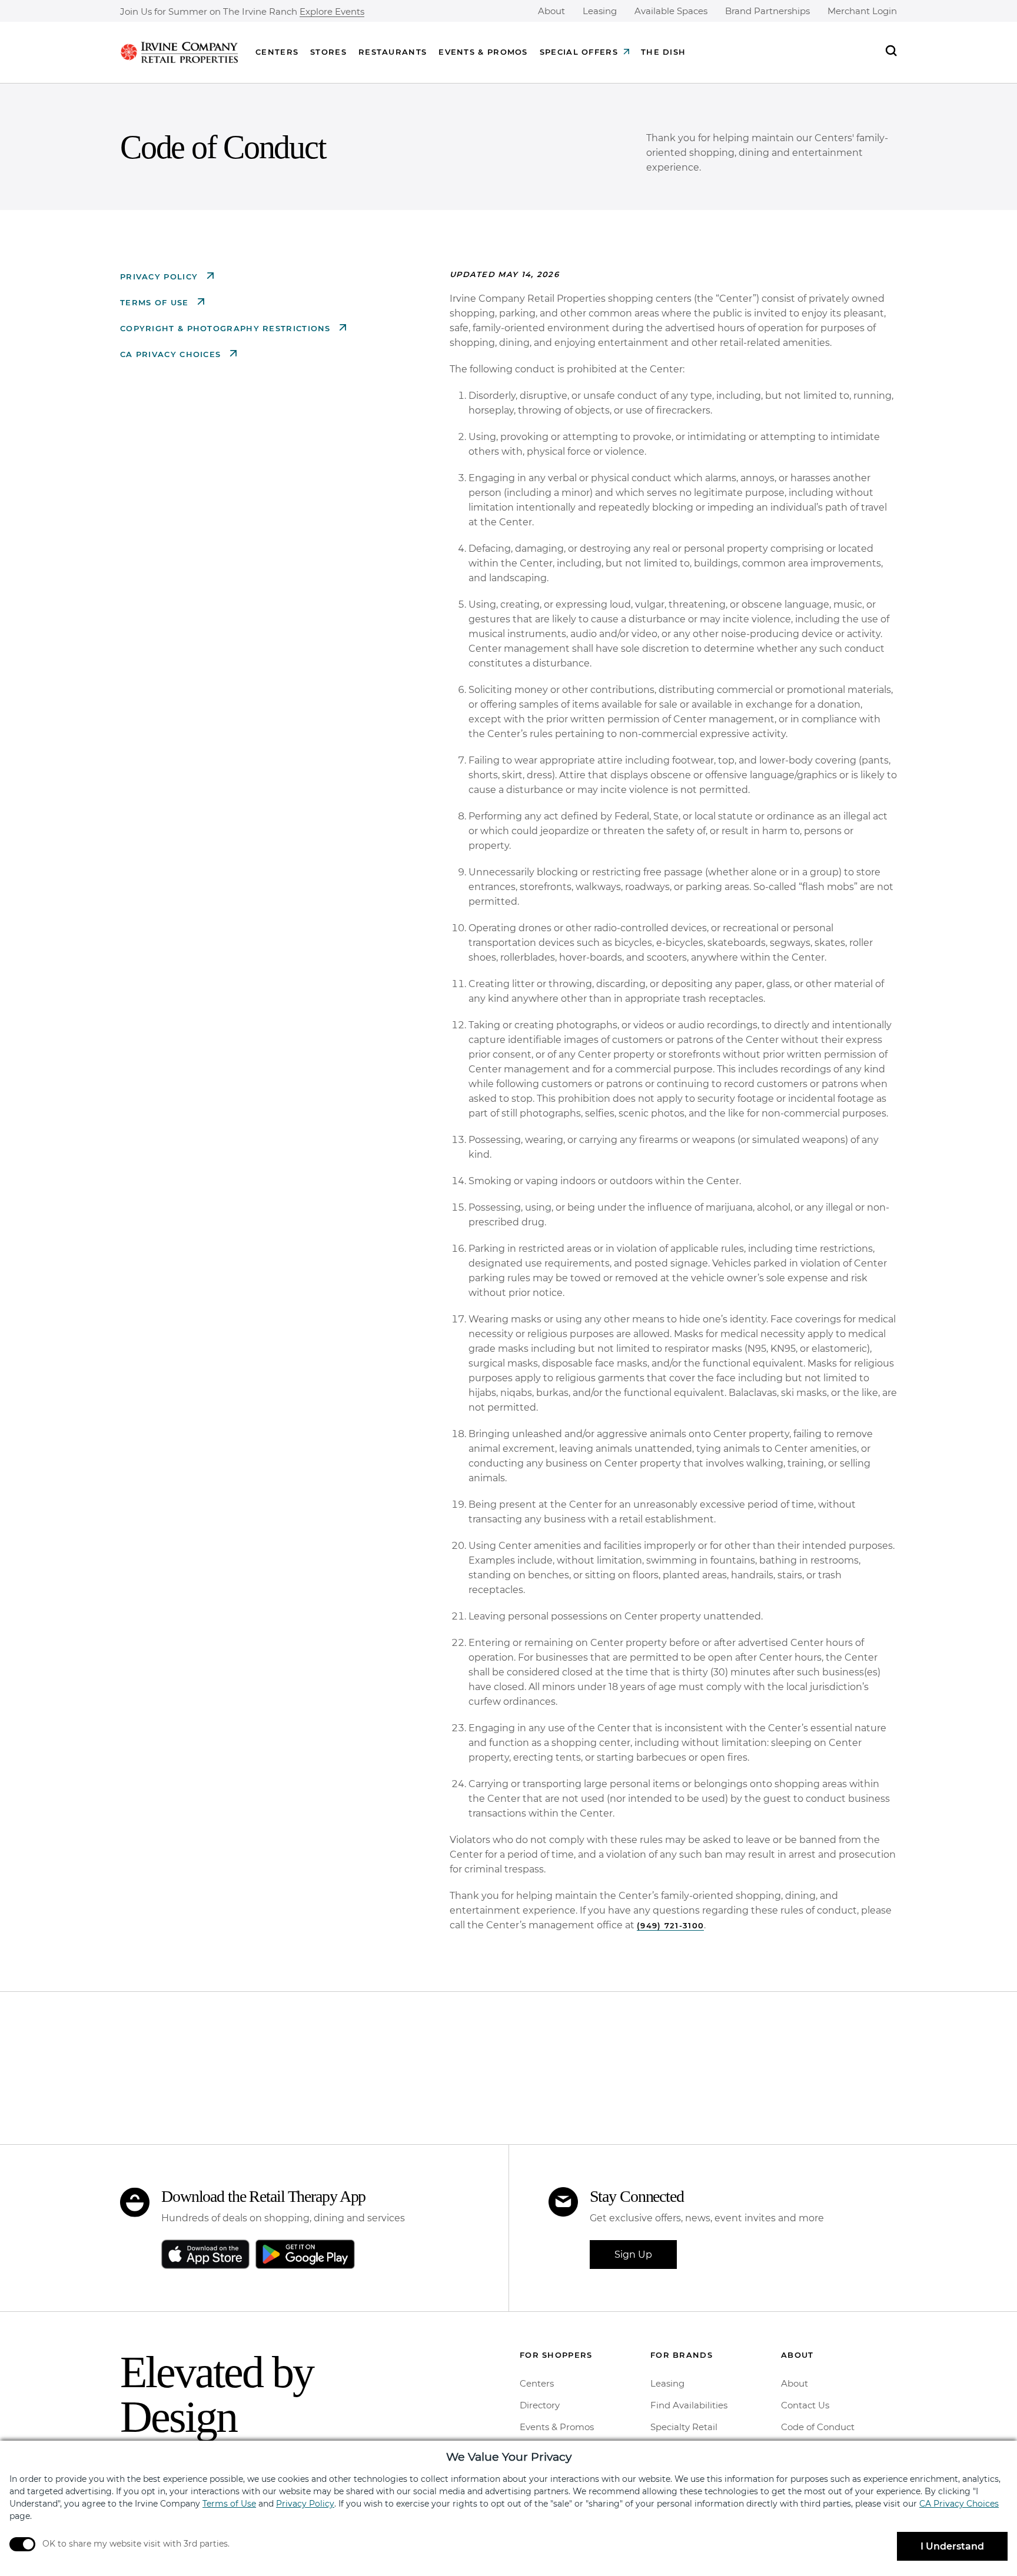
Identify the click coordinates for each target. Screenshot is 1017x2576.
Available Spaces (671, 11)
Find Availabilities (689, 2405)
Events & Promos (483, 52)
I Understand (952, 2546)
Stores (328, 52)
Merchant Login (862, 11)
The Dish (663, 52)
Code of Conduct (818, 2427)
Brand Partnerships (767, 11)
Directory (540, 2405)
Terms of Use (156, 302)
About (551, 11)
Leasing (600, 11)
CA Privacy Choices (172, 354)
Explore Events (332, 12)
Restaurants (393, 52)
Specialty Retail (684, 2427)
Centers (277, 52)
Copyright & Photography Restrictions (227, 328)
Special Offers (579, 52)
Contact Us (805, 2405)
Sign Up (633, 2255)
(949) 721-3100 (670, 1925)
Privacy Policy (161, 276)
